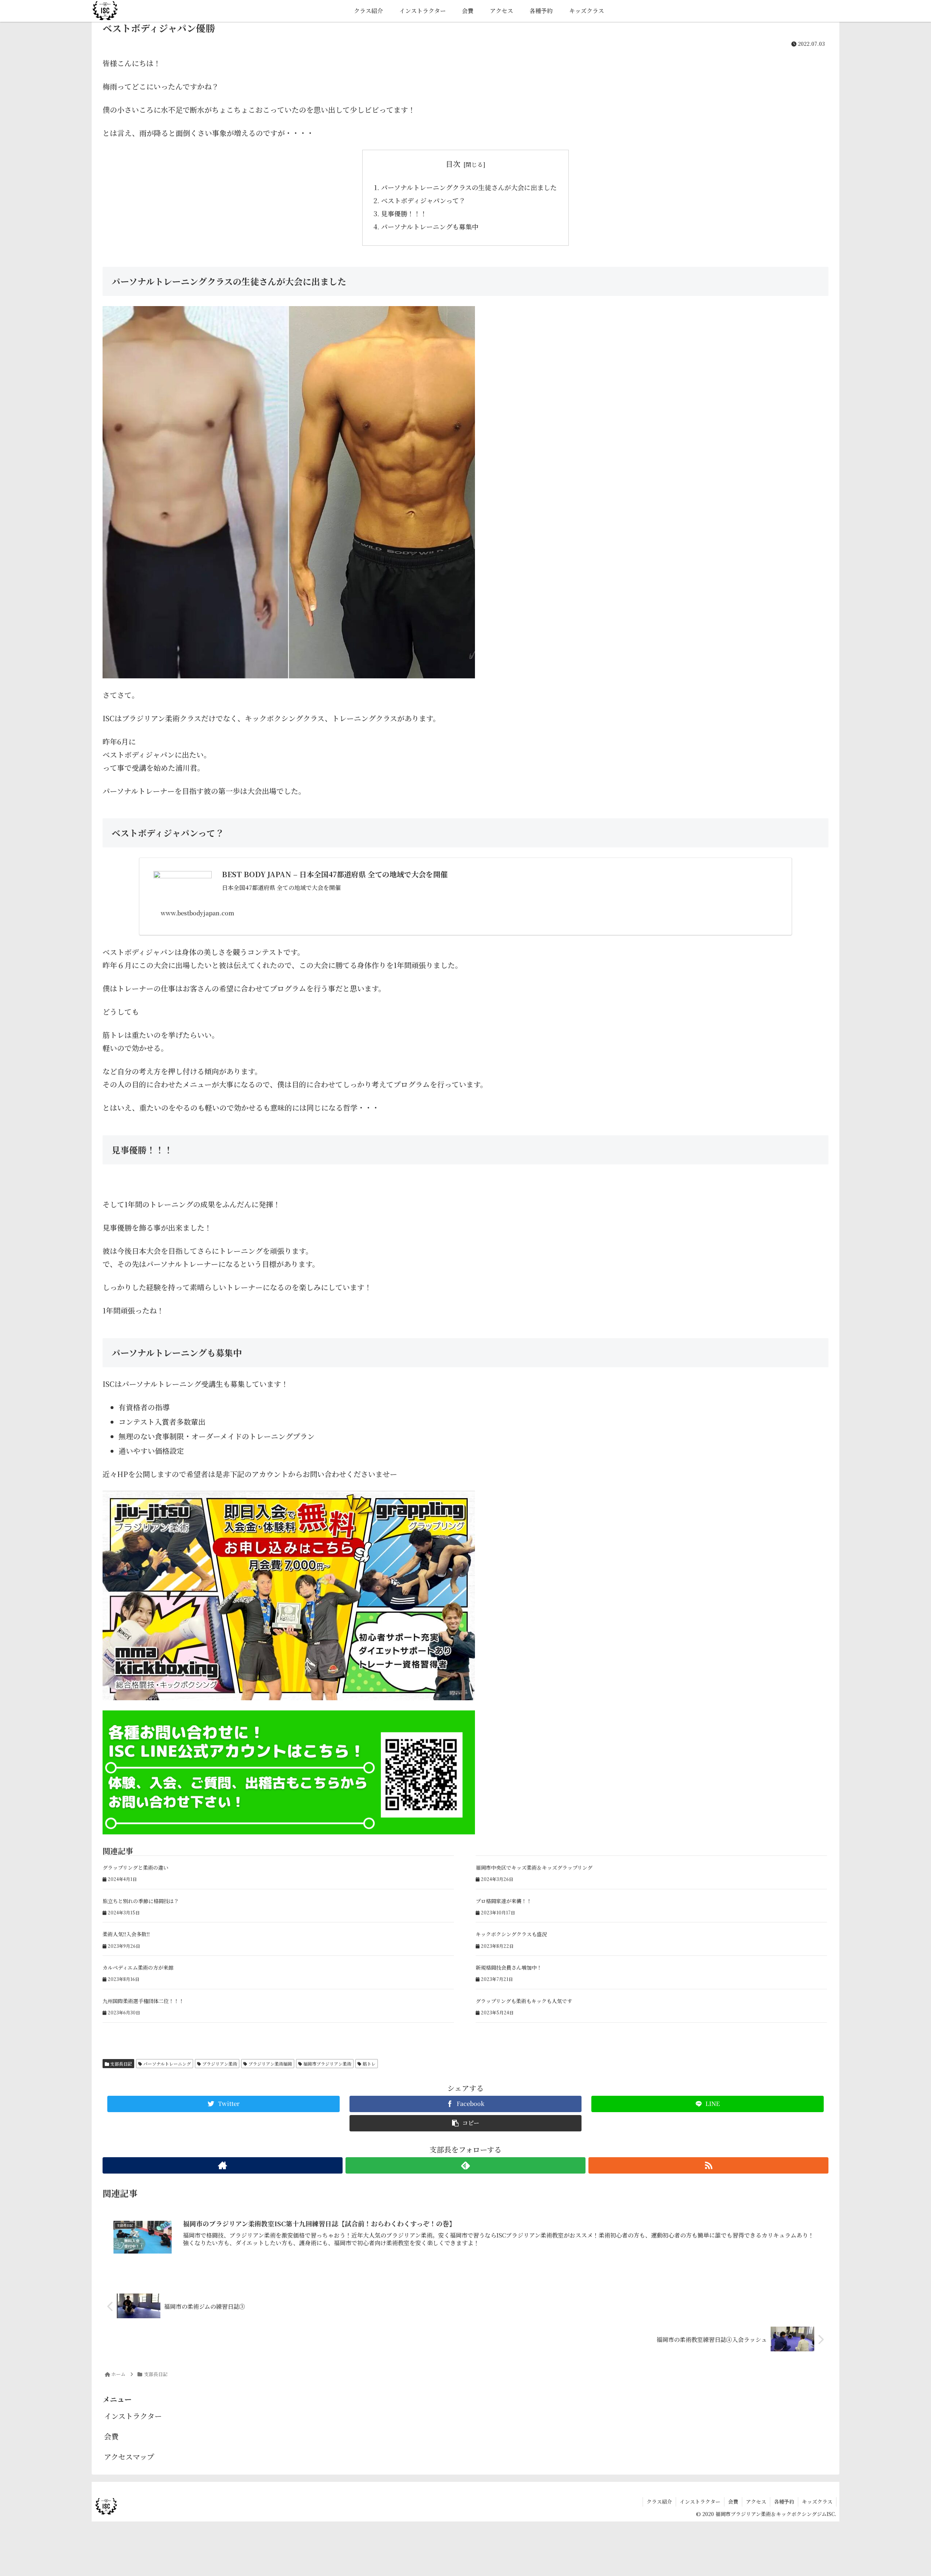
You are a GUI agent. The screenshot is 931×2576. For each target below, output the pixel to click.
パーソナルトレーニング (167, 2064)
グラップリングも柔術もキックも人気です (524, 2001)
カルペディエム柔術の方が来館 (138, 1967)
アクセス (756, 2501)
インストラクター (133, 2416)
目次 (453, 164)
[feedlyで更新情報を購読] (465, 2165)
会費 (111, 2436)
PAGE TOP (905, 2492)
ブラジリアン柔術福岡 (270, 2064)
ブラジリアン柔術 (219, 2064)
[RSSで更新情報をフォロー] (708, 2165)
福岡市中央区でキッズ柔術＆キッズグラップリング (534, 1867)
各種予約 (784, 2501)
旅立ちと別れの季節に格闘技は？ (141, 1901)
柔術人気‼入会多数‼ (126, 1934)
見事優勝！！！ (404, 213)
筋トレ (369, 2064)
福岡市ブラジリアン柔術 (327, 2064)
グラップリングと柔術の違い (135, 1867)
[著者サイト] (223, 2165)
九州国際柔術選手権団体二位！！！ (143, 2001)
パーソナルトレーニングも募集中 (430, 226)
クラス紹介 (659, 2501)
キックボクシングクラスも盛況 (511, 1934)
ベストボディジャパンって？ (423, 200)
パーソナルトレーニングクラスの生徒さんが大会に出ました (469, 187)
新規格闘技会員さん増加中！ (509, 1967)
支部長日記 (121, 2064)
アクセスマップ (129, 2457)
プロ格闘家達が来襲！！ (504, 1901)
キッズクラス (817, 2501)
